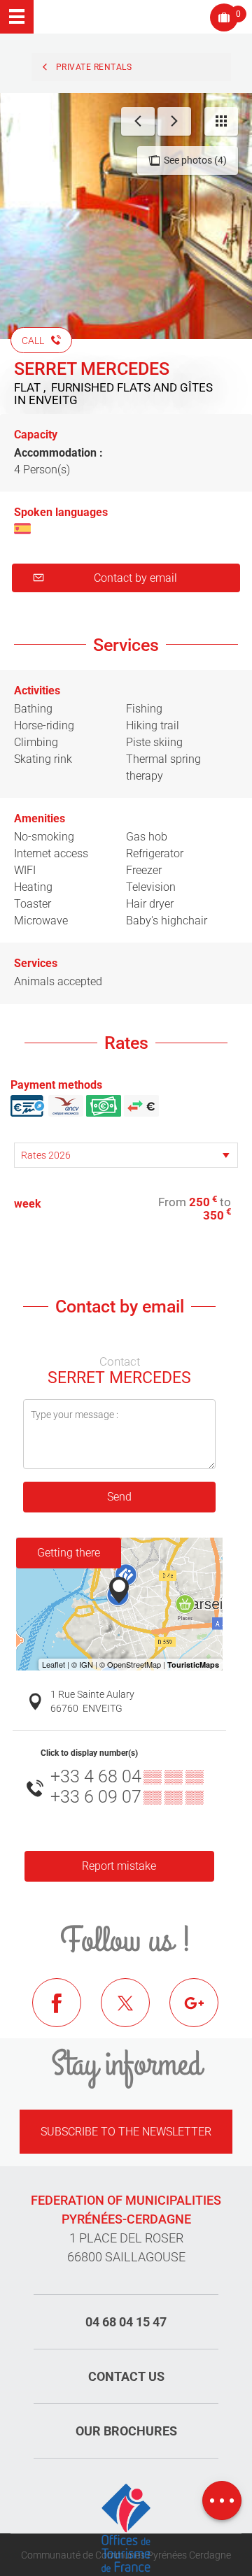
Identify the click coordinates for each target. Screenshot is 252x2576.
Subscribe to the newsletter (126, 2132)
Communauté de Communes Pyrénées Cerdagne (126, 2555)
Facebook (67, 2013)
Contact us (126, 2376)
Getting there (69, 1553)
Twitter (136, 2013)
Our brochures (126, 2431)
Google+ (204, 2013)
